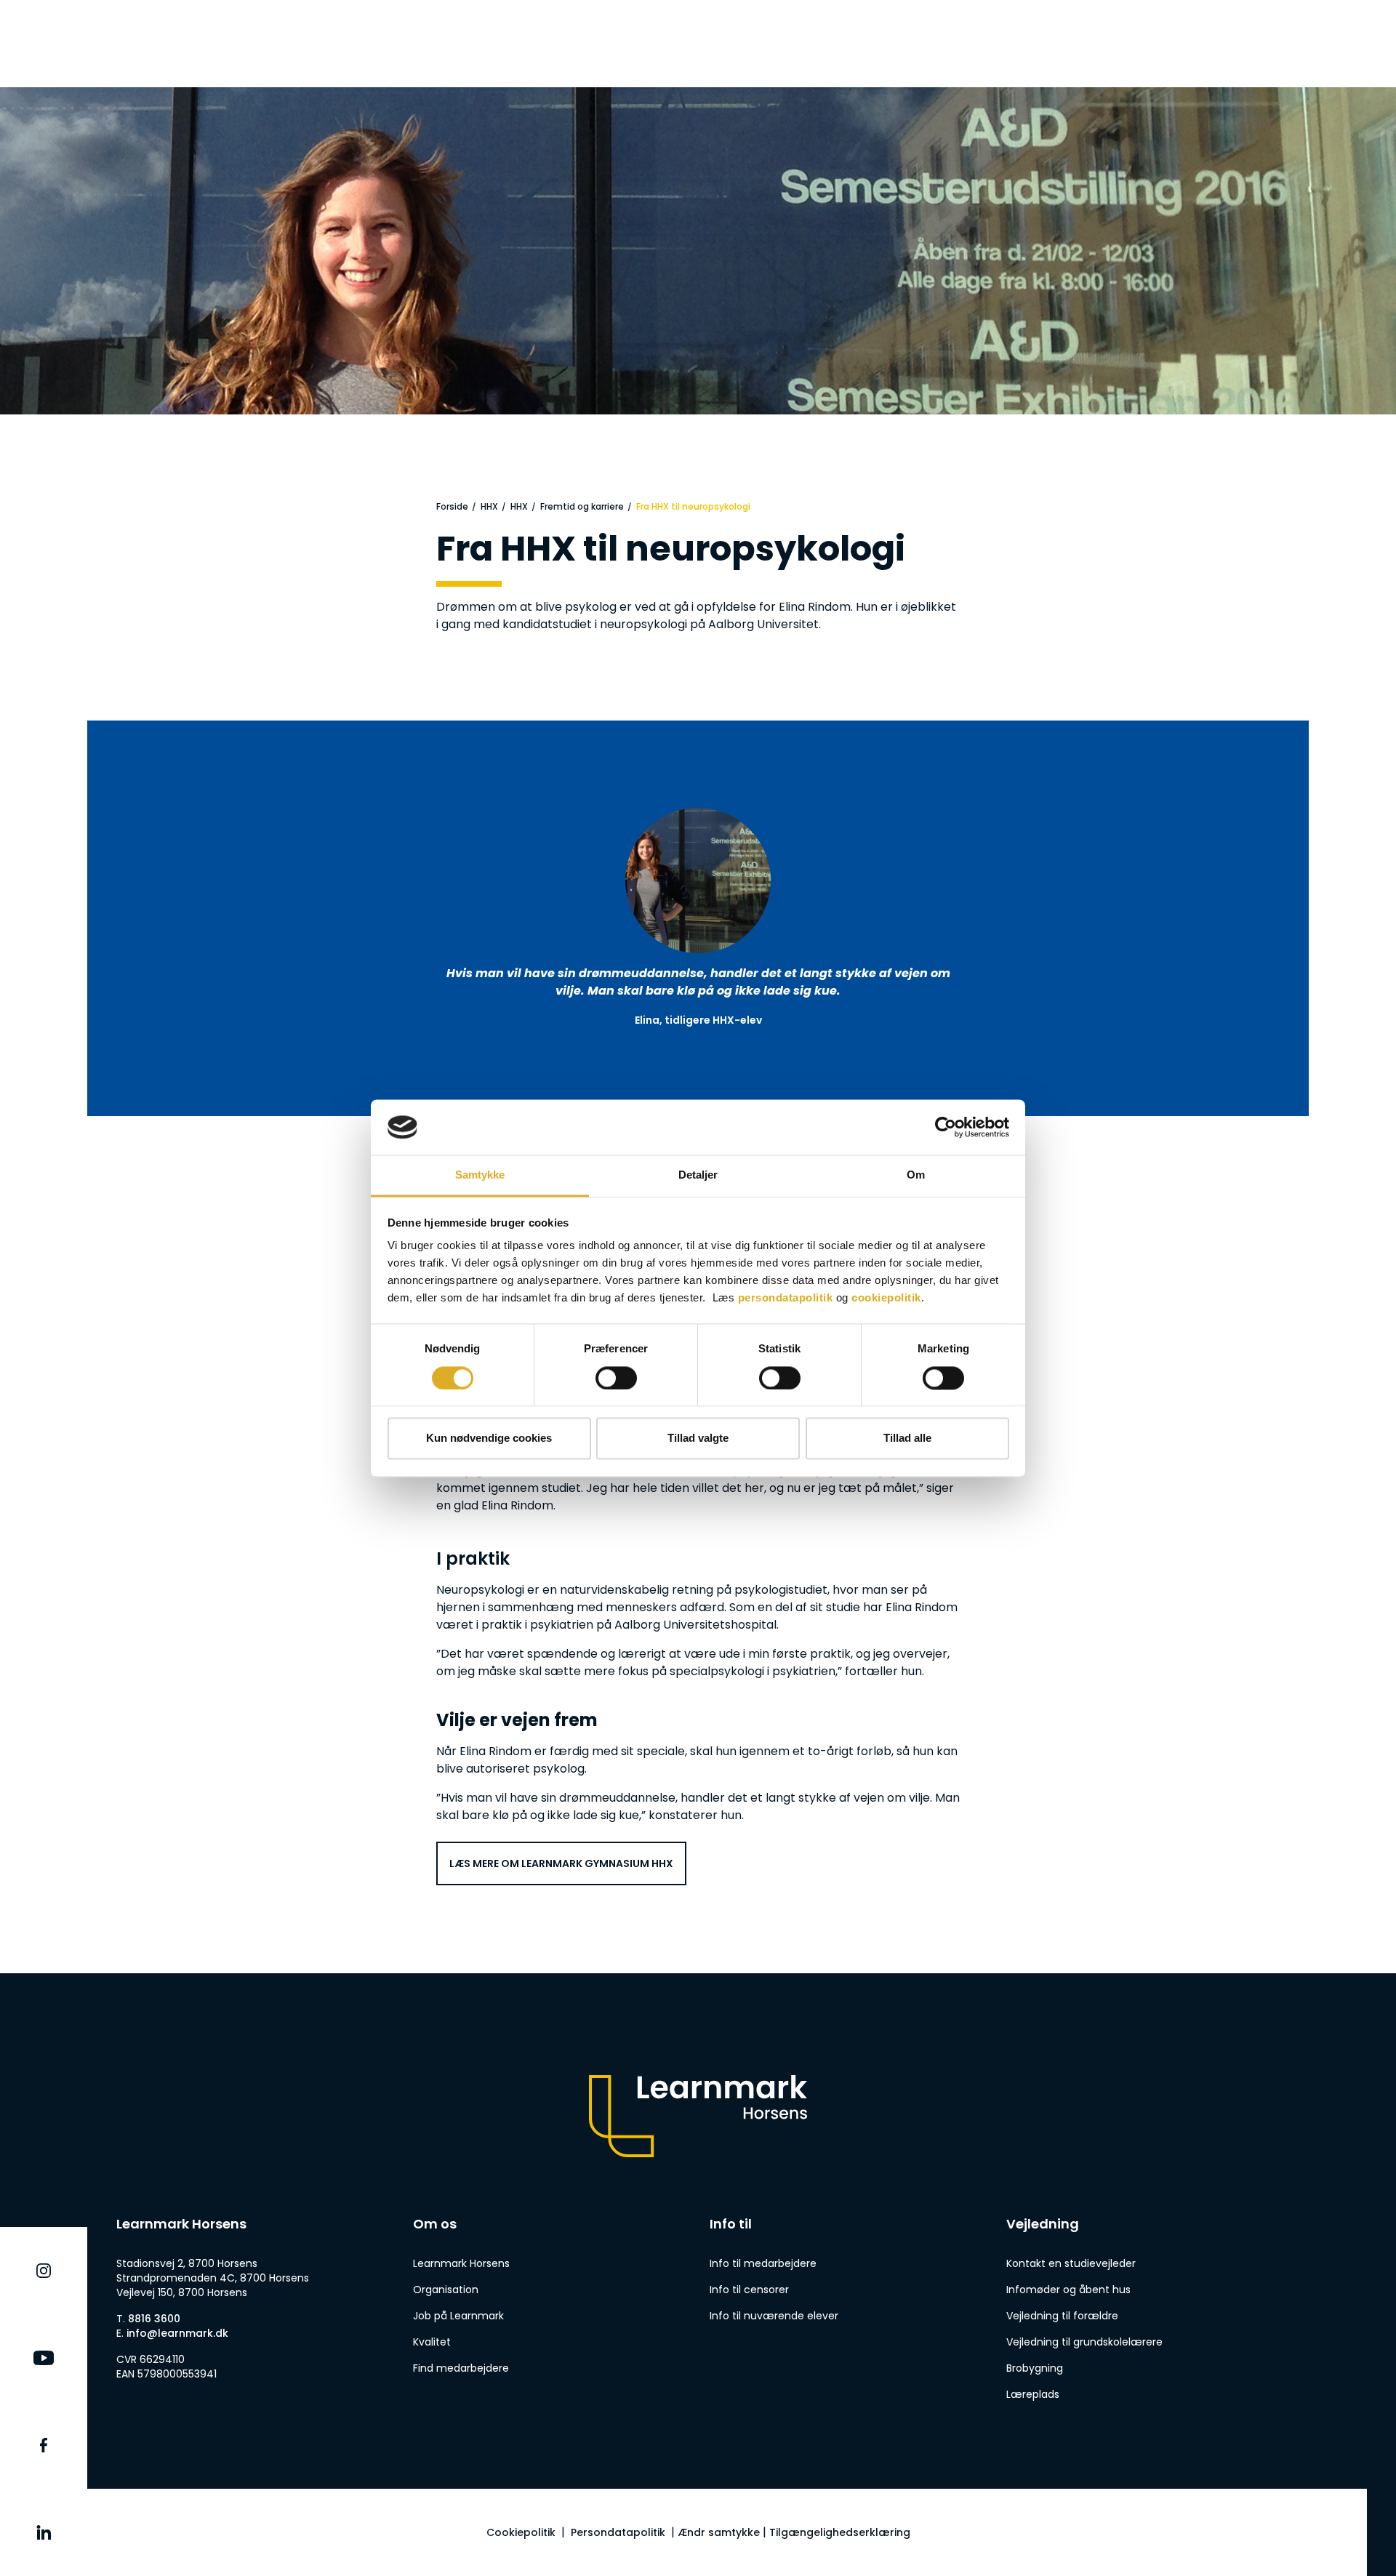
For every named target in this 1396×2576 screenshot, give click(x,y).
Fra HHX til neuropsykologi (693, 506)
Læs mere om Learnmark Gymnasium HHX (561, 1863)
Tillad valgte (698, 1439)
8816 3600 (154, 2319)
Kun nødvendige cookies (489, 1439)
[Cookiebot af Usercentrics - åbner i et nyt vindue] (946, 1127)
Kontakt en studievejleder (1071, 2263)
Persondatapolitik (618, 2532)
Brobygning (1035, 2368)
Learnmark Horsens (461, 2263)
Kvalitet (432, 2342)
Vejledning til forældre (1062, 2316)
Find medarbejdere (461, 2368)
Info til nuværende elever (774, 2316)
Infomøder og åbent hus (1068, 2290)
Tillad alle (907, 1439)
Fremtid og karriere (582, 506)
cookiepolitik (886, 1298)
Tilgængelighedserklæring (840, 2532)
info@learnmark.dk (177, 2333)
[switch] (616, 1378)
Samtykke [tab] (480, 1175)
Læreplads (1033, 2394)
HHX (489, 506)
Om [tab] (916, 1175)
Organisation (446, 2290)
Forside (452, 506)
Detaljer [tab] (698, 1175)
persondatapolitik (786, 1298)
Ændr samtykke (719, 2532)
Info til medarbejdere (763, 2263)
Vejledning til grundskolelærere (1084, 2342)
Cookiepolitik (521, 2532)
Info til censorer (749, 2290)
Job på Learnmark (458, 2316)
